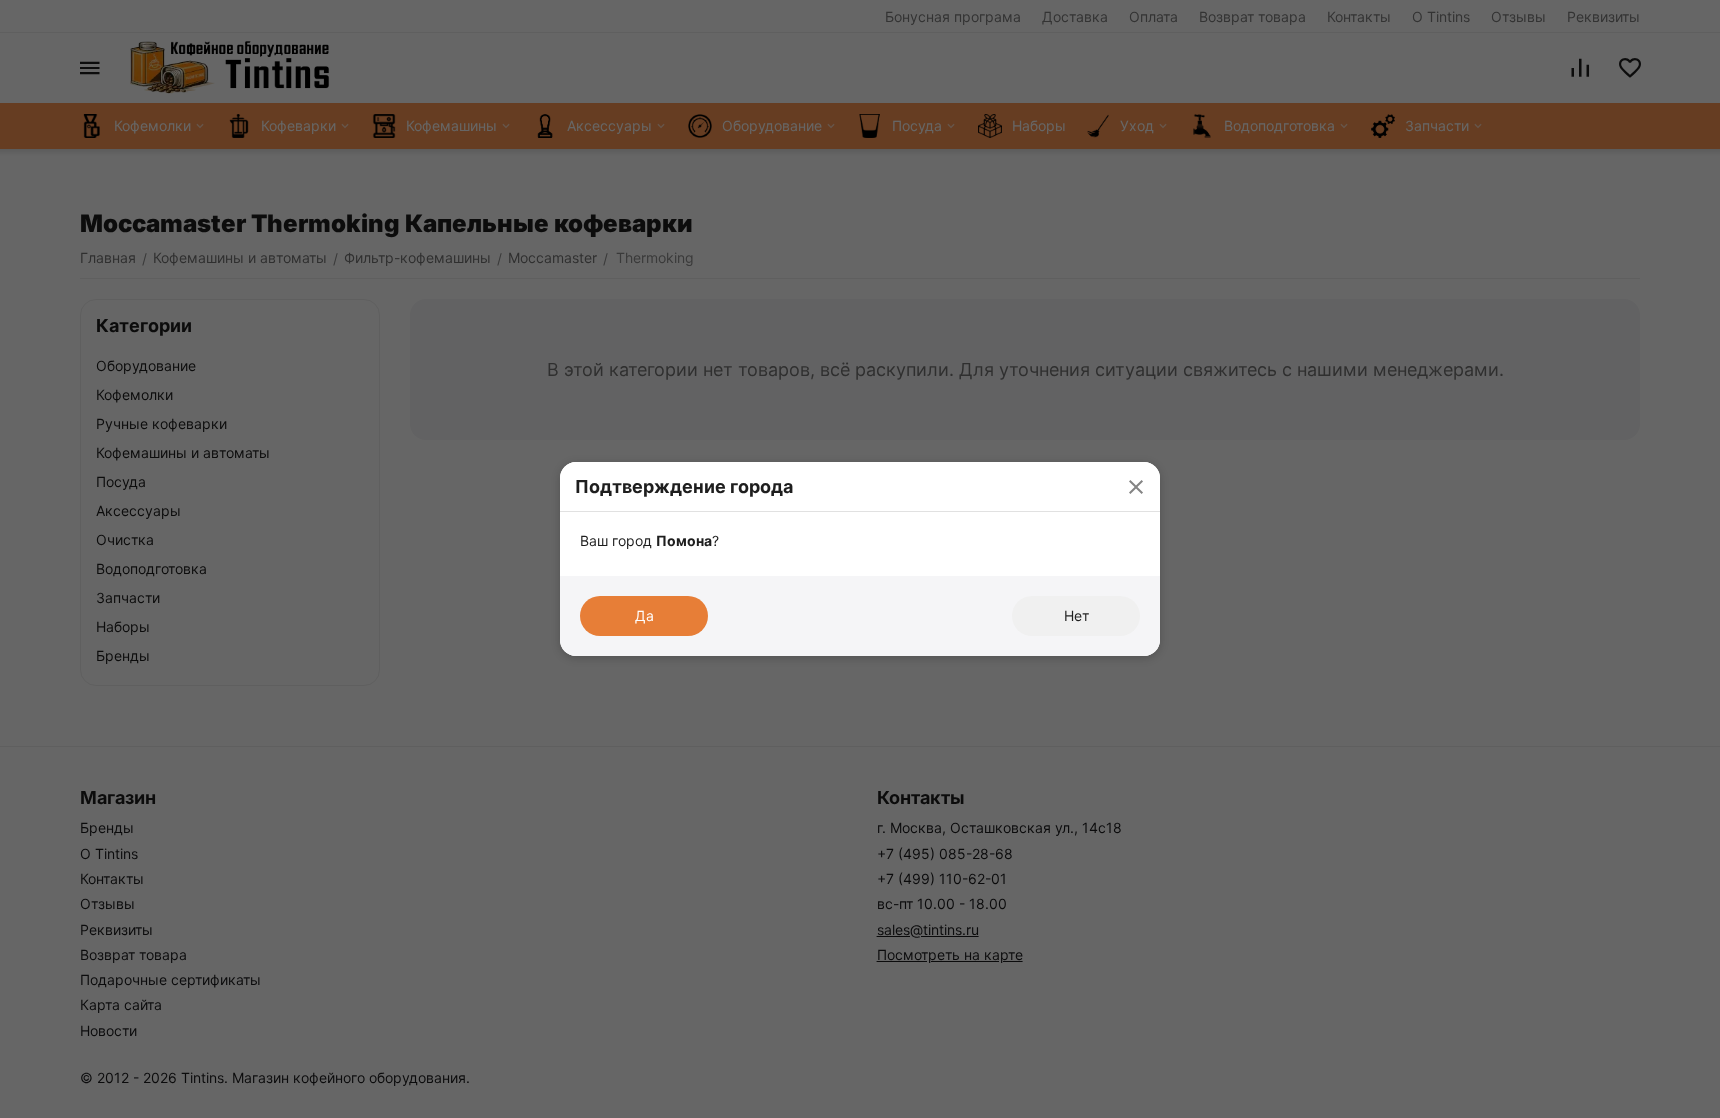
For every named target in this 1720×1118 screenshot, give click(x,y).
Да (644, 615)
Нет (1076, 615)
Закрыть (1135, 486)
